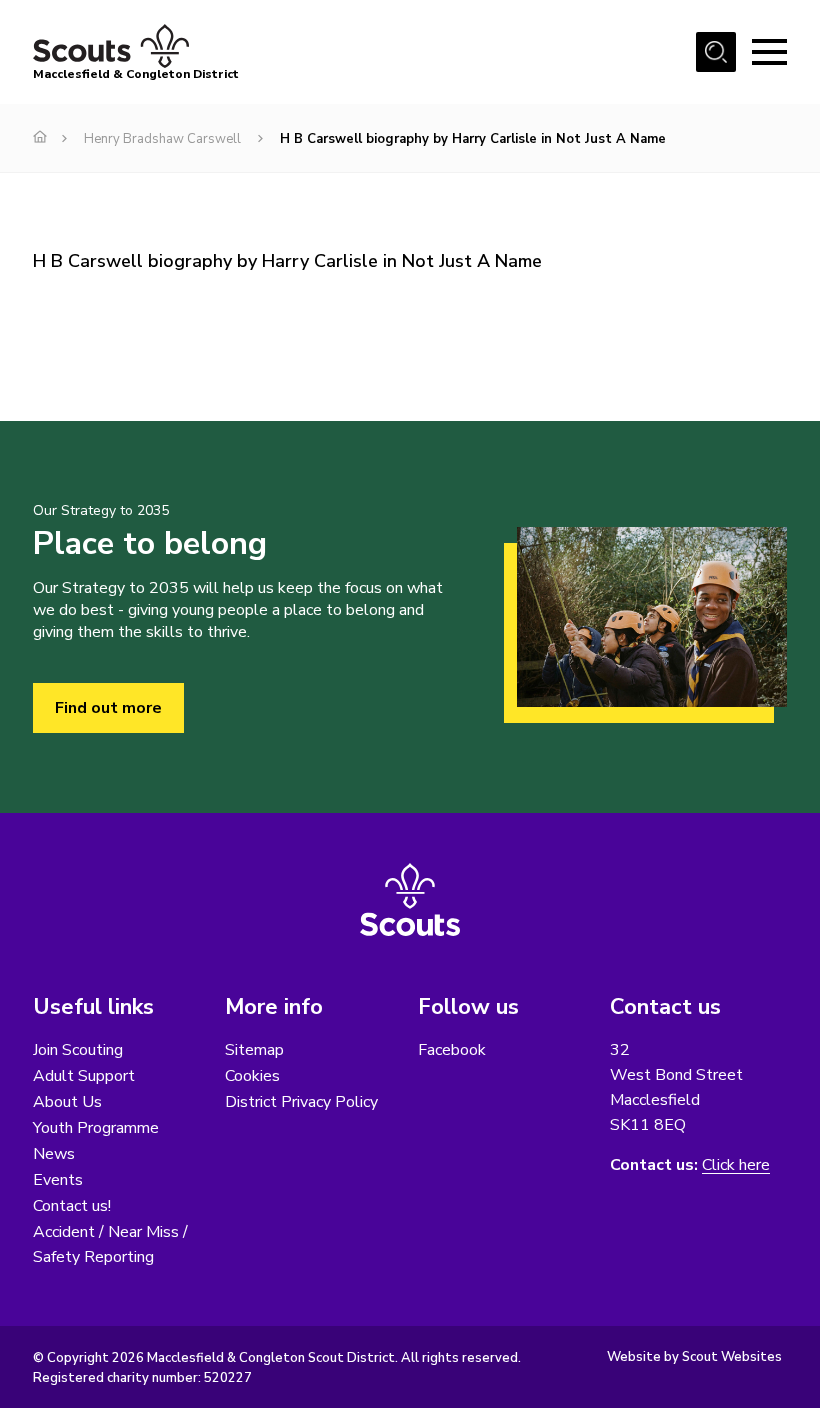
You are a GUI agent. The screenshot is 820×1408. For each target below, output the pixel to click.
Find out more (108, 708)
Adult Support (84, 1076)
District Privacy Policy (301, 1102)
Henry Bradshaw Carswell (162, 139)
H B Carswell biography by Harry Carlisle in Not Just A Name (287, 261)
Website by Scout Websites (694, 1357)
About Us (67, 1102)
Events (58, 1180)
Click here (736, 1165)
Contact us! (72, 1206)
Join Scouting (78, 1050)
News (54, 1154)
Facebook (452, 1050)
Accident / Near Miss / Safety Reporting (110, 1244)
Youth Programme (96, 1128)
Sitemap (254, 1050)
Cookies (252, 1076)
